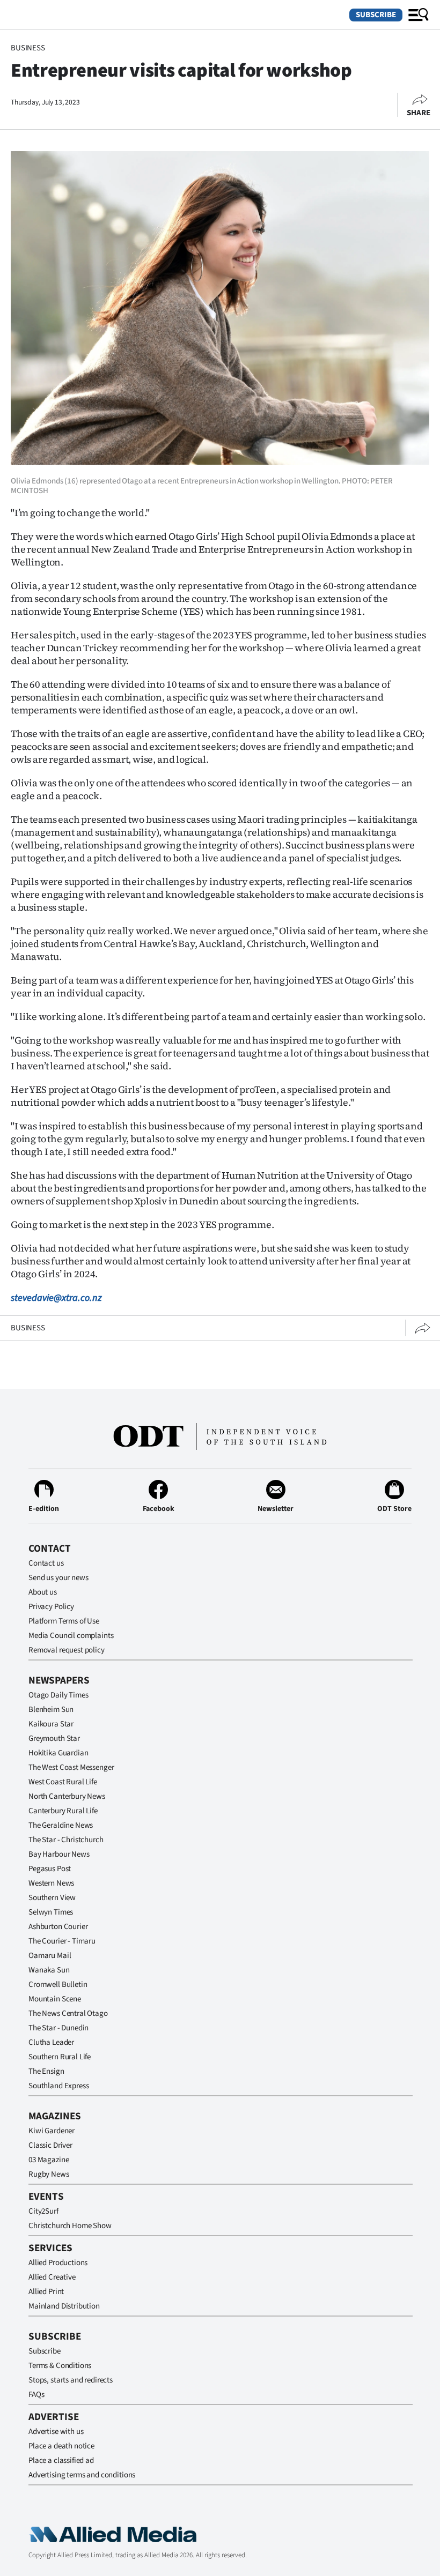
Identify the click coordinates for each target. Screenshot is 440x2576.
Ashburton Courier (58, 1927)
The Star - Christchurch (66, 1840)
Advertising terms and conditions (82, 2475)
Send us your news (58, 1578)
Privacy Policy (51, 1607)
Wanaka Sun (49, 1970)
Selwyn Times (51, 1912)
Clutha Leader (51, 2042)
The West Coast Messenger (71, 1767)
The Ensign (46, 2071)
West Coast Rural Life (63, 1782)
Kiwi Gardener (52, 2131)
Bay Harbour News (59, 1854)
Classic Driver (50, 2145)
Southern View (52, 1898)
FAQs (36, 2395)
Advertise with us (56, 2432)
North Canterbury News (67, 1796)
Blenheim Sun (51, 1710)
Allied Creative (52, 2277)
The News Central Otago (68, 2013)
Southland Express (58, 2086)
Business (28, 48)
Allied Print (46, 2292)
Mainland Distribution (64, 2306)
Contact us (46, 1563)
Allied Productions (58, 2263)
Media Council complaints (71, 1636)
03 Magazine (49, 2160)
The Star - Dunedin (58, 2028)
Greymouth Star (54, 1739)
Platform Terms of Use (64, 1621)
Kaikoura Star (51, 1724)
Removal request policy (67, 1650)
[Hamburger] (419, 15)
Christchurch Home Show (70, 2226)
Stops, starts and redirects (71, 2380)
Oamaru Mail (50, 1956)
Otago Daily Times (58, 1695)
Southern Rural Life (60, 2057)
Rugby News (49, 2174)
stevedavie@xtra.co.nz (56, 1298)
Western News (51, 1883)
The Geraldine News (61, 1825)
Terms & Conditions (60, 2366)
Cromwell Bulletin (58, 1985)
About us (43, 1592)
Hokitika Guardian (58, 1753)
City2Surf (43, 2211)
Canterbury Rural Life (63, 1811)
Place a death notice (61, 2446)
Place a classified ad (61, 2460)
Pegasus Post (50, 1869)
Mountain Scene (55, 1999)
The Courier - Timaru (62, 1941)
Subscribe (376, 15)
